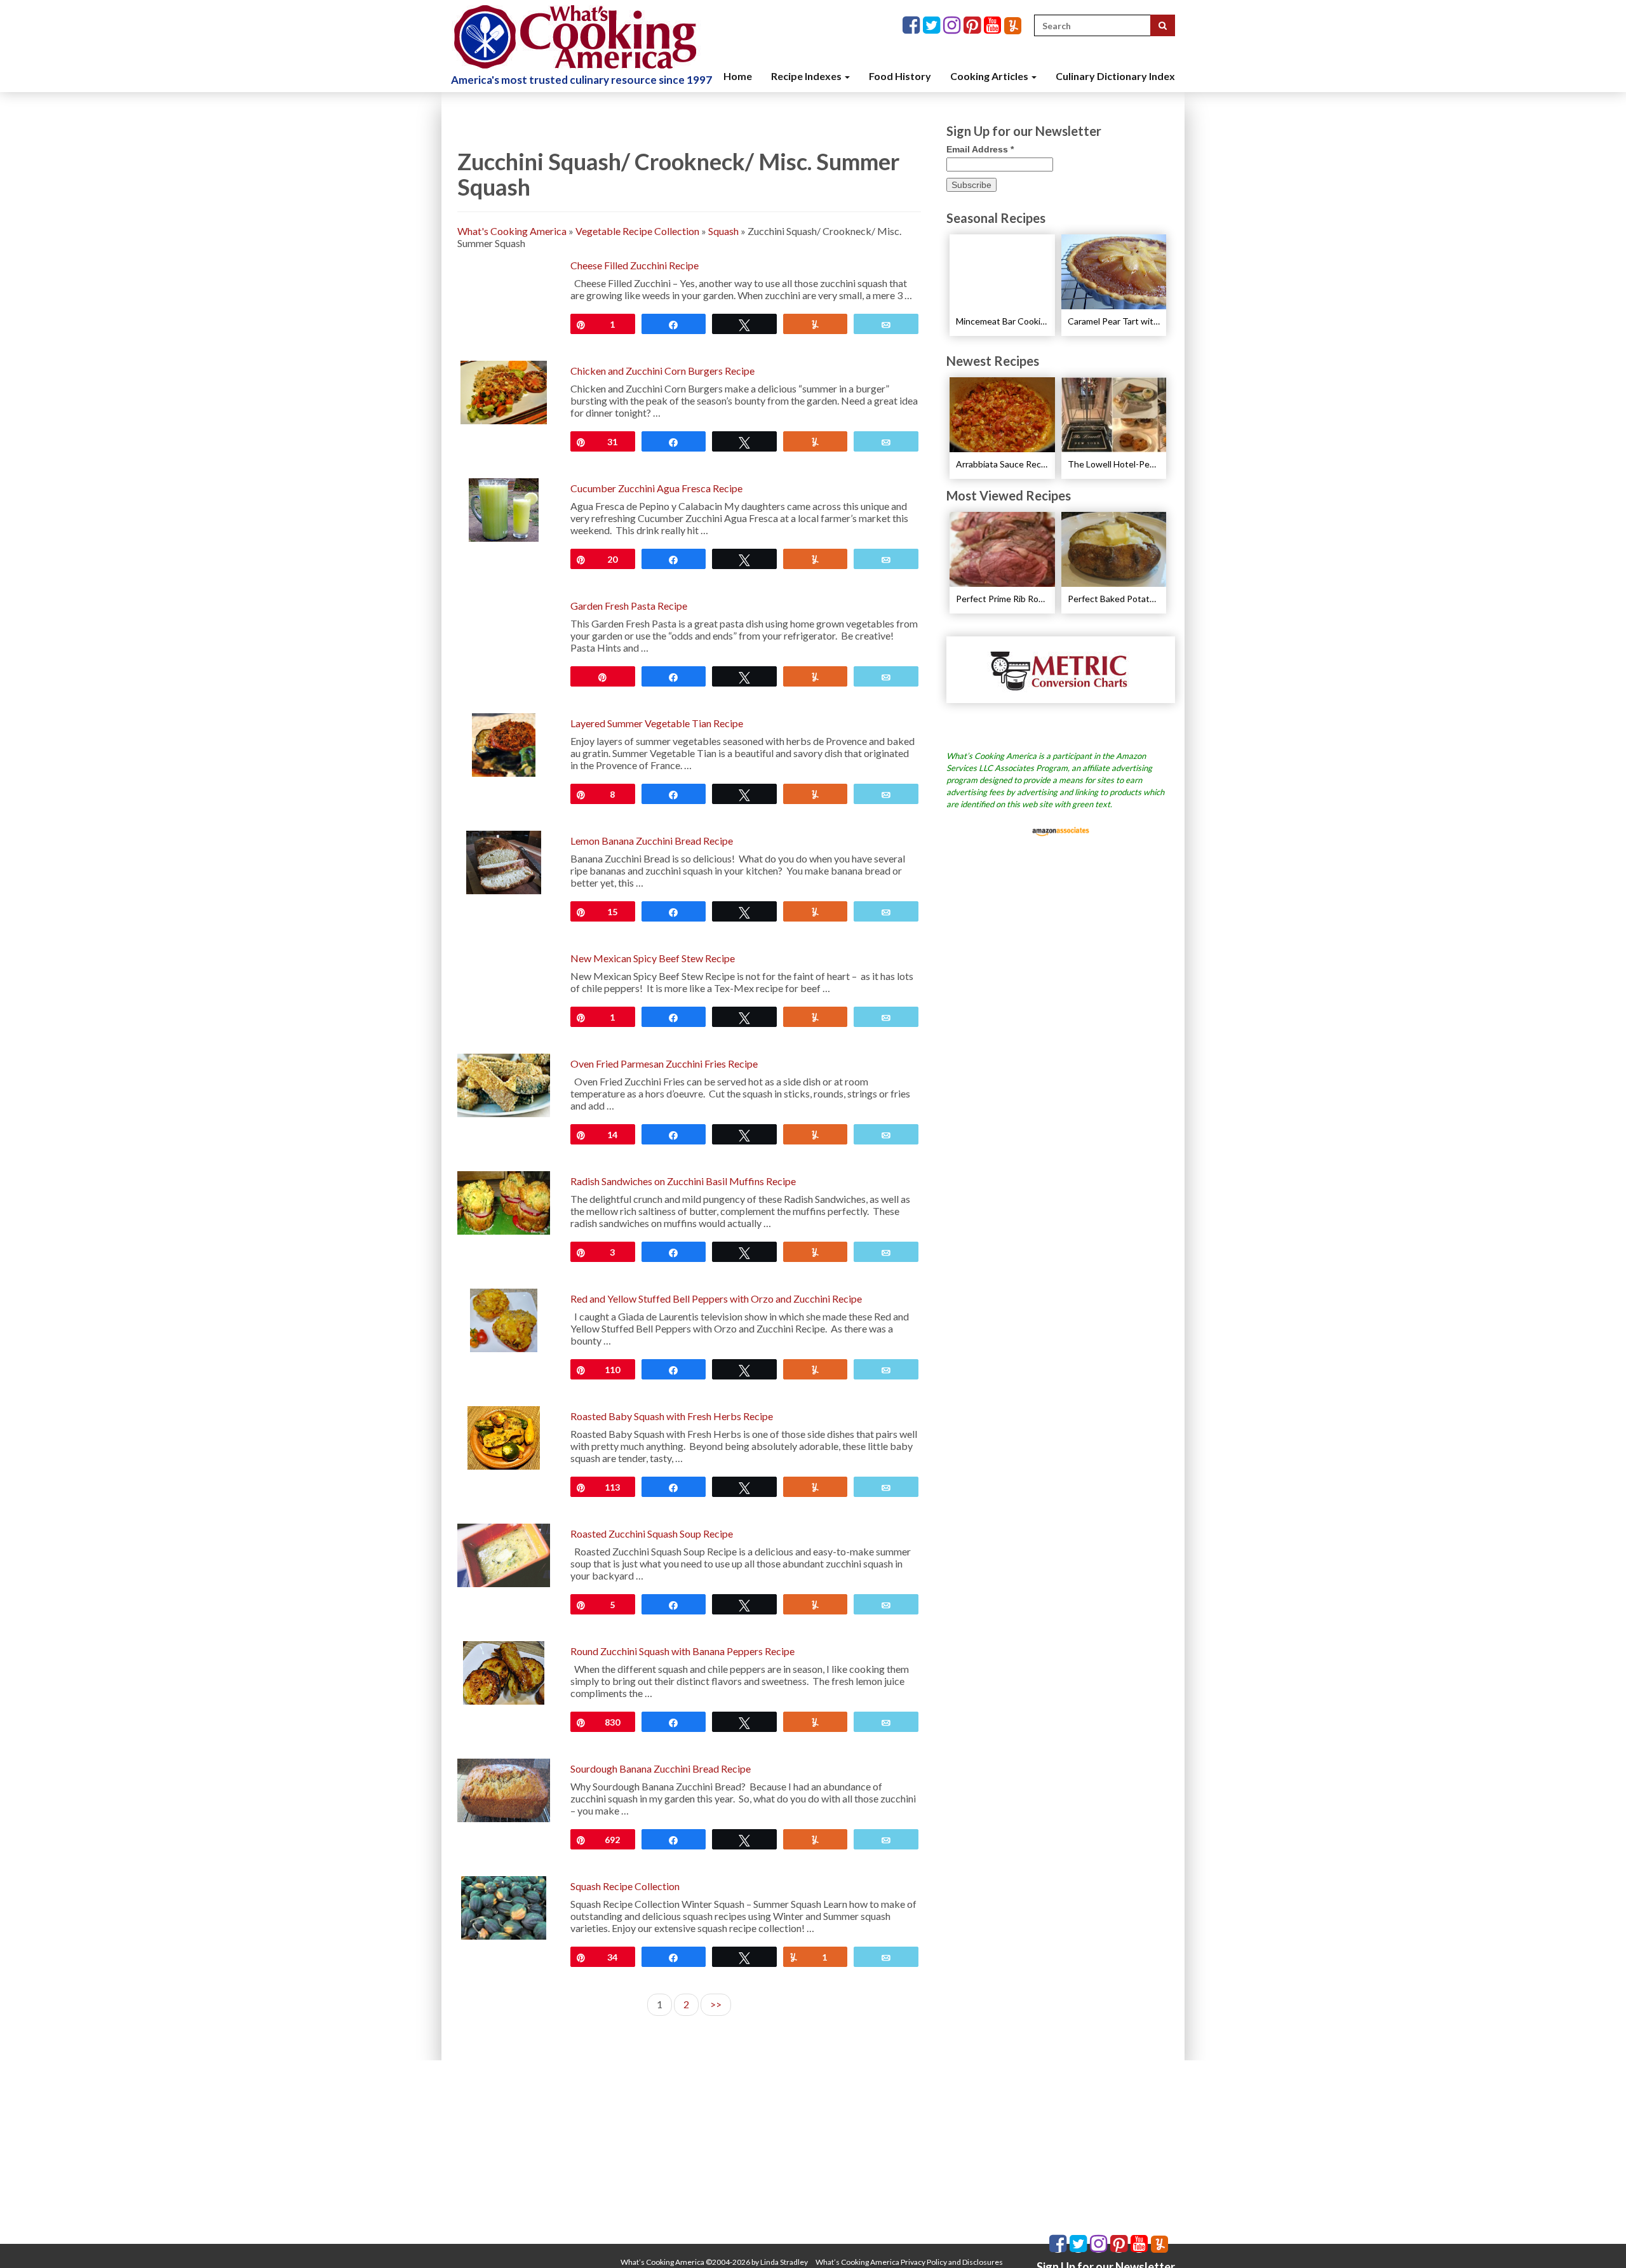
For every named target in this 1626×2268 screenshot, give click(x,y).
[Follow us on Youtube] (994, 26)
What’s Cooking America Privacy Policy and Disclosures (909, 2262)
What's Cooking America (512, 231)
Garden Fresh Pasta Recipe (629, 606)
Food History (900, 76)
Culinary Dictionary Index (1115, 76)
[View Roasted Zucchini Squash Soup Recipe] (504, 1554)
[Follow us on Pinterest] (974, 26)
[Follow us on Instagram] (953, 26)
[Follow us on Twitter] (933, 26)
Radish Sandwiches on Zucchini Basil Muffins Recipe (683, 1181)
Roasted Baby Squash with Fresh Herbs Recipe (672, 1416)
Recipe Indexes (807, 76)
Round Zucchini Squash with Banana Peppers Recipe (682, 1651)
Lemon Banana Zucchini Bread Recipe (652, 841)
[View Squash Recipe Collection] (503, 1906)
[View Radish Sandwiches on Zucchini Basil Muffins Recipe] (504, 1201)
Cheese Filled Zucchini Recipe (635, 265)
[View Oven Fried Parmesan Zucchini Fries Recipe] (504, 1084)
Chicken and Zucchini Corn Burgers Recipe (662, 371)
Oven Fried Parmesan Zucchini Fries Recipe (664, 1064)
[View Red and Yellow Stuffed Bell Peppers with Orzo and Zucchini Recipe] (504, 1319)
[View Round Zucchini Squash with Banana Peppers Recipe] (504, 1671)
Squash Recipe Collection (625, 1886)
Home (738, 76)
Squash (723, 231)
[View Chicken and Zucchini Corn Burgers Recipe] (503, 391)
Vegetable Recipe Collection (637, 231)
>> (716, 2004)
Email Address (980, 149)
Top (1596, 2238)
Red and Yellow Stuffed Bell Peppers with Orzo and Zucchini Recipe (716, 1298)
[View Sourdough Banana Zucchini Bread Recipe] (504, 1789)
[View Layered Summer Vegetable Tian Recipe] (504, 743)
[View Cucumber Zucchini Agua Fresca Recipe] (503, 508)
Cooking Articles (990, 76)
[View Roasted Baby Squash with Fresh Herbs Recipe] (503, 1436)
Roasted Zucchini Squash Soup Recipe (652, 1533)
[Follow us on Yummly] (1013, 26)
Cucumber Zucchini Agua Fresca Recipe (656, 488)
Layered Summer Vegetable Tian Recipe (657, 723)
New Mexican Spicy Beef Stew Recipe (653, 958)
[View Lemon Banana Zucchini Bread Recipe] (503, 861)
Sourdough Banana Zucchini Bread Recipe (661, 1768)
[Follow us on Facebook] (913, 26)
